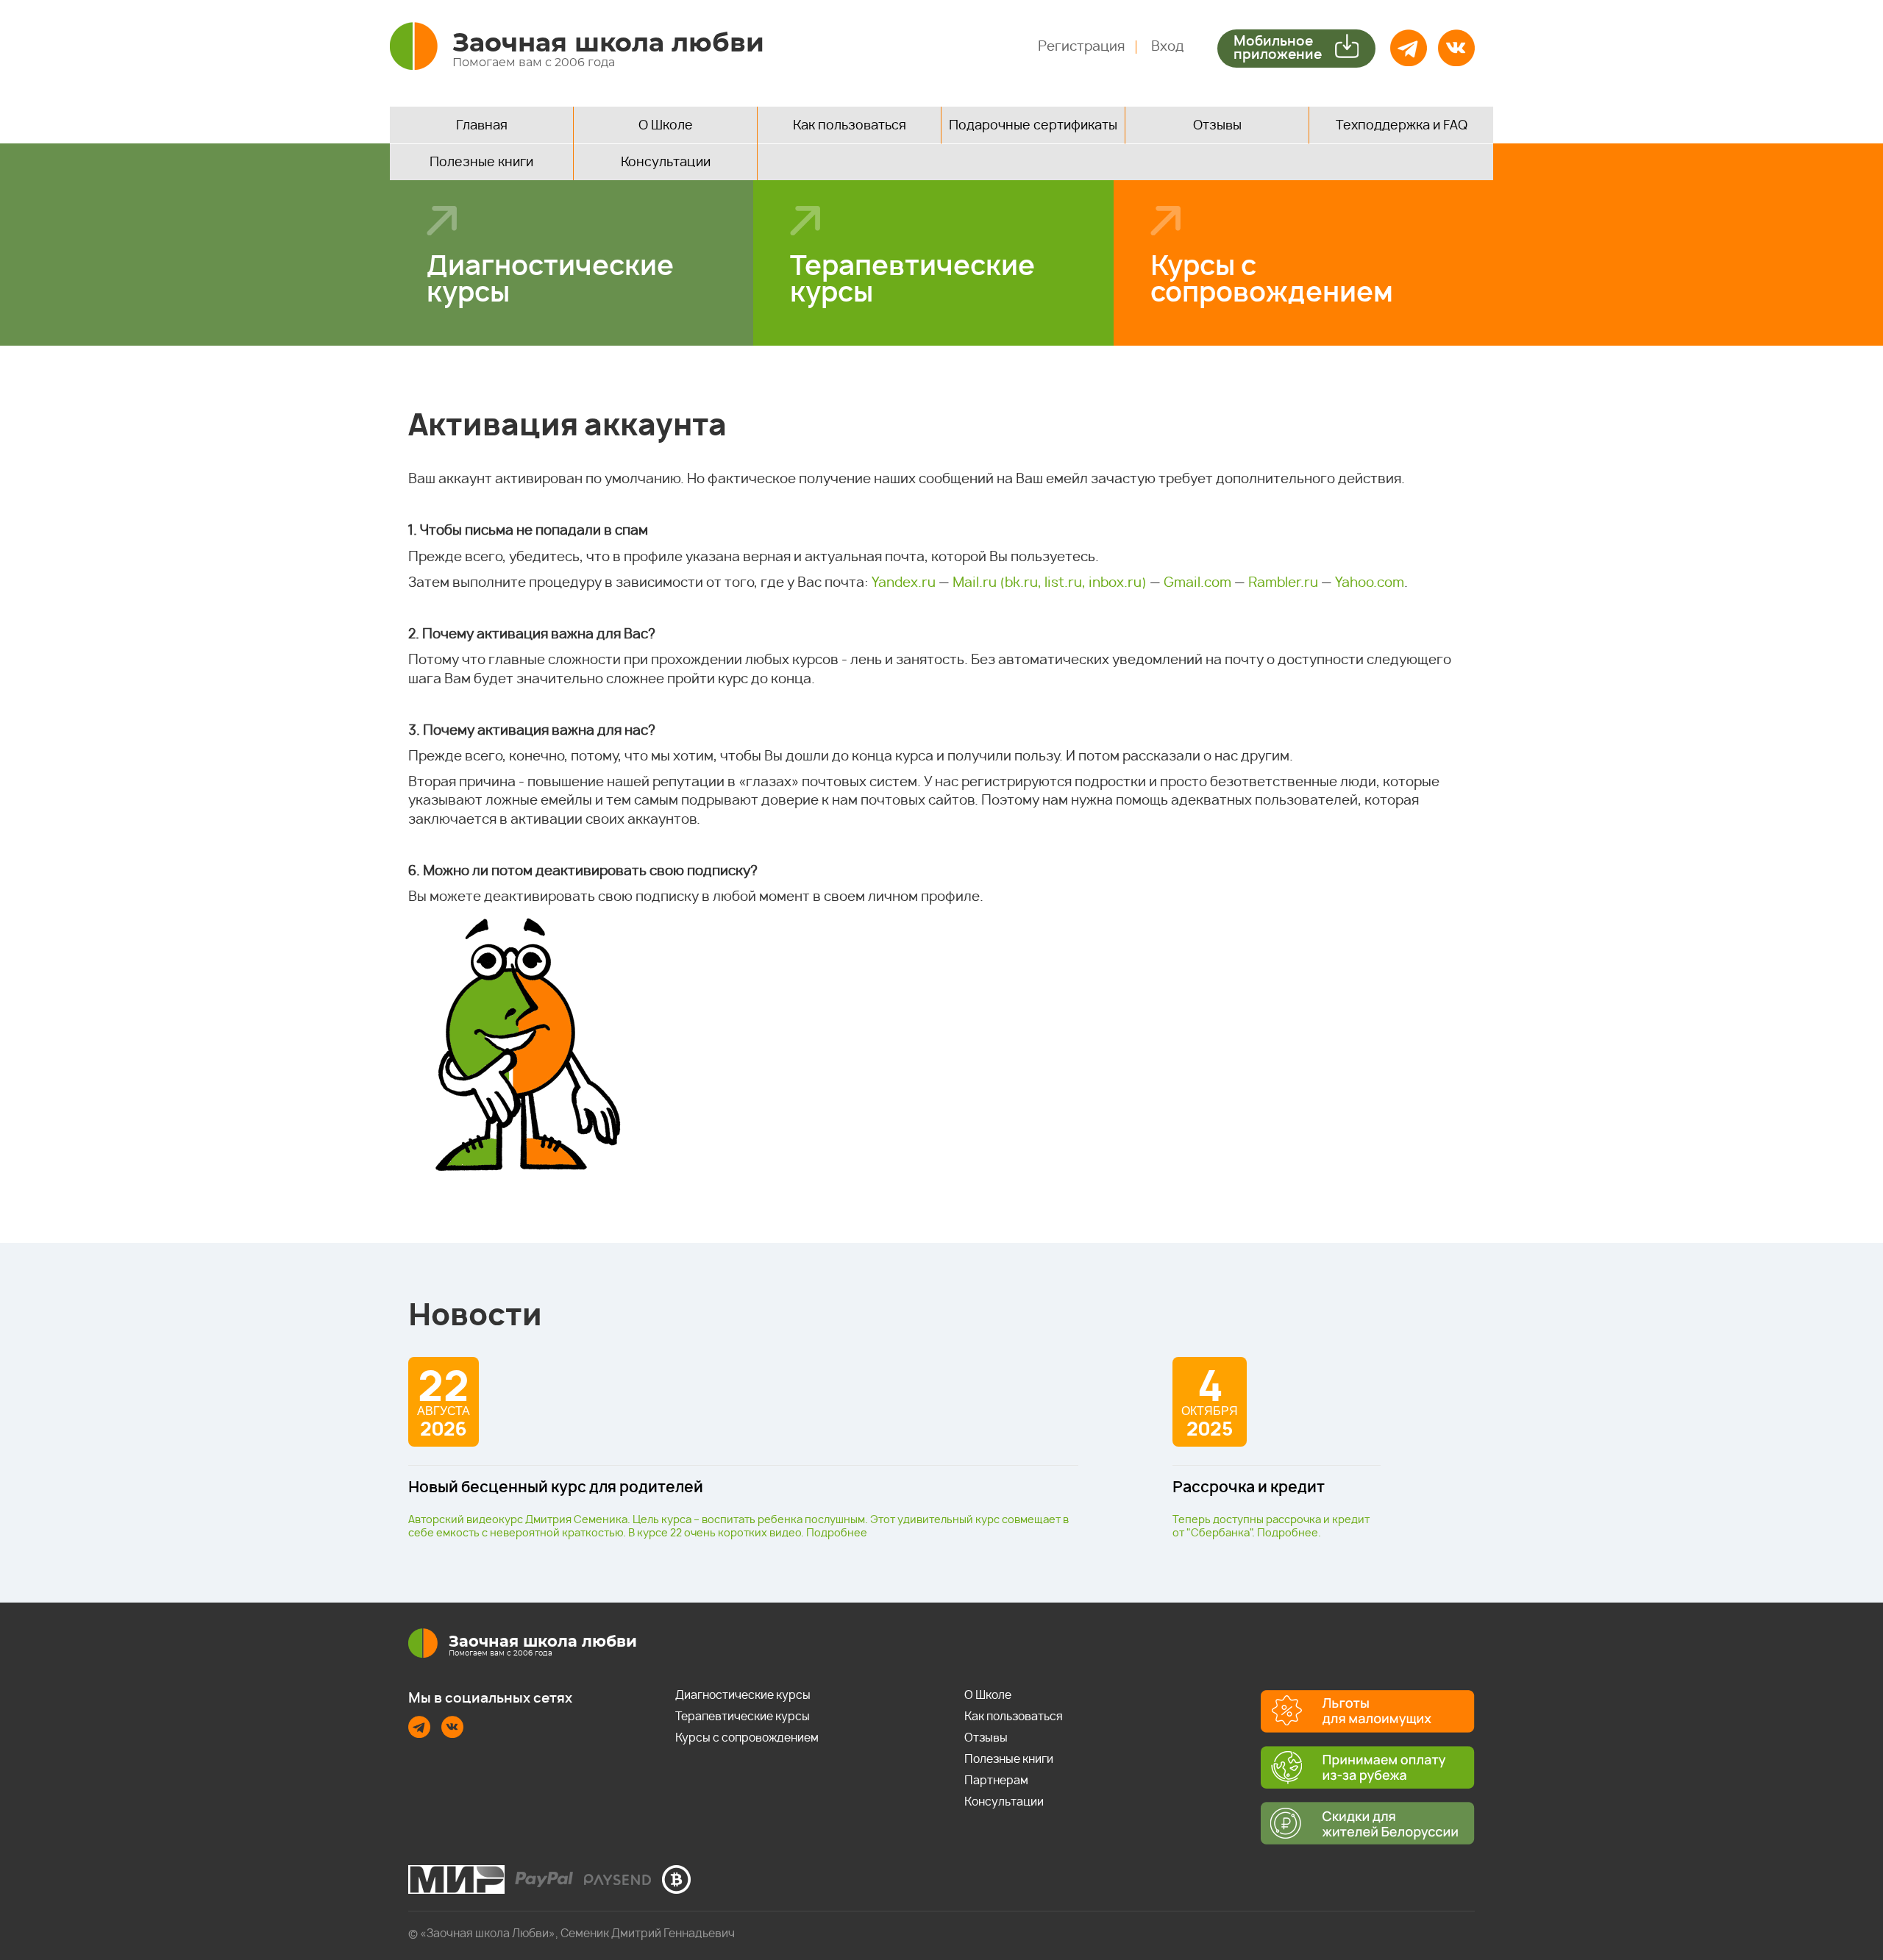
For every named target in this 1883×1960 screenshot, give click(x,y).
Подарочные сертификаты (1033, 125)
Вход (1168, 47)
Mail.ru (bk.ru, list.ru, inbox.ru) (1050, 583)
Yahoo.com (1370, 583)
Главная (482, 125)
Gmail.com (1197, 583)
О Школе (666, 125)
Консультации (666, 162)
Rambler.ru (1283, 583)
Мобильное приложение (1278, 49)
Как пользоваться (850, 125)
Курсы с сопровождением (1272, 280)
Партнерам (996, 1781)
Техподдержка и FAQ (1402, 125)
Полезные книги (481, 162)
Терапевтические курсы (912, 280)
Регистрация (1081, 47)
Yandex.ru (904, 583)
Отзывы (1217, 125)
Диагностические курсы (550, 280)
